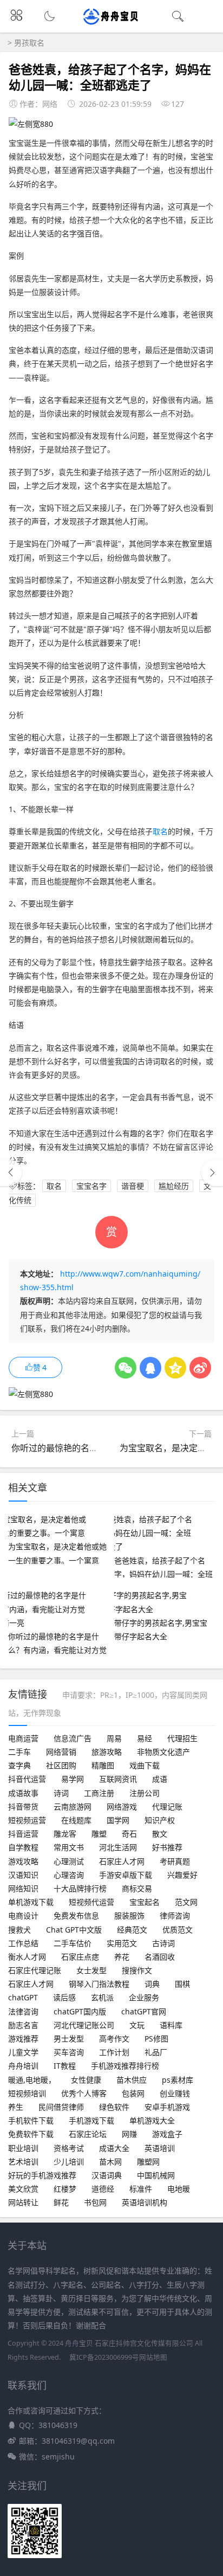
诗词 (61, 1793)
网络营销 (61, 1752)
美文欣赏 (23, 2189)
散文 (160, 1834)
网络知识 (23, 1888)
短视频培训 (27, 2093)
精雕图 (103, 1765)
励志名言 (23, 2025)
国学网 (118, 1820)
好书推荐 (167, 1847)
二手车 (19, 1752)
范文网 (186, 1902)
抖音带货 (23, 1807)
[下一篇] (212, 1173)
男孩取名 (29, 43)
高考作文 (114, 2039)
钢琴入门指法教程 (99, 1984)
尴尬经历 (174, 1186)
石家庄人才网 (122, 1861)
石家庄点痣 (80, 1957)
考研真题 (175, 1861)
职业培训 (23, 2148)
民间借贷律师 (61, 2107)
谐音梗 (133, 1186)
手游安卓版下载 (126, 1875)
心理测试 (69, 1861)
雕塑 (99, 1834)
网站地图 (153, 2357)
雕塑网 (148, 2162)
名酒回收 (160, 1957)
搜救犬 (19, 1930)
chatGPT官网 (144, 2011)
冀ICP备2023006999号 (104, 2357)
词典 (152, 1984)
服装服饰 (129, 1915)
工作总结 (23, 1943)
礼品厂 (156, 2052)
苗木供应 (132, 2080)
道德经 (103, 2189)
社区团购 (61, 1765)
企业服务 (144, 1997)
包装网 (133, 2093)
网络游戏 (122, 1807)
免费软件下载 (31, 2134)
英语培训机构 (145, 2202)
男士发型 (69, 2039)
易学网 (73, 1779)
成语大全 (114, 2148)
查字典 (19, 1765)
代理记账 (167, 1807)
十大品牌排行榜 (80, 1888)
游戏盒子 (167, 2134)
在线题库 (76, 1820)
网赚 (129, 2134)
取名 (160, 831)
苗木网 (110, 2162)
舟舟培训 (23, 2066)
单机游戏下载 (31, 1902)
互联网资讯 (118, 1779)
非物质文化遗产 (163, 1752)
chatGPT (23, 1997)
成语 (160, 1779)
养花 (122, 1957)
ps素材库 (178, 2080)
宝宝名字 (91, 1186)
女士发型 (91, 1970)
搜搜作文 (137, 1970)
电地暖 (179, 2189)
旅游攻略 (107, 1752)
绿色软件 (114, 2107)
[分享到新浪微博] (200, 1368)
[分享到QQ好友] (150, 1368)
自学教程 (23, 1847)
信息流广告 (73, 1738)
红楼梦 (65, 2189)
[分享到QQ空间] (175, 1368)
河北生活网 (118, 1847)
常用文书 (69, 1847)
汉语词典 (107, 2175)
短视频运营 (27, 1820)
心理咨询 (69, 1875)
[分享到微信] (126, 1368)
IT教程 (65, 2066)
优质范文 (178, 1930)
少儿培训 (69, 2162)
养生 (16, 2107)
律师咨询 (175, 1915)
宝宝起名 (145, 1902)
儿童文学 (23, 2052)
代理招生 (182, 1738)
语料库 (171, 2025)
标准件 (141, 2189)
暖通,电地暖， (32, 2080)
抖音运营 (23, 1834)
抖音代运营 (27, 1779)
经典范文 (132, 1930)
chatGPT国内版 (80, 2011)
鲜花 (61, 2202)
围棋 (182, 1984)
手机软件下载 (31, 2120)
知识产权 (160, 1820)
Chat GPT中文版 (74, 1930)
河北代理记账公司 (84, 2025)
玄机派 (102, 1997)
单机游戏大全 (152, 2120)
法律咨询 (23, 2011)
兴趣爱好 (182, 1875)
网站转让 (23, 2202)
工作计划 (114, 2052)
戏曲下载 (145, 1765)
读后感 (64, 1997)
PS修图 (156, 2039)
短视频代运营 (91, 1902)
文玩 (137, 2025)
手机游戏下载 (91, 2120)
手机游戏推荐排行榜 (125, 2066)
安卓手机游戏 (167, 2107)
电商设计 (23, 1915)
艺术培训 (23, 2162)
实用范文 (122, 1943)
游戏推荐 (23, 2039)
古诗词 (163, 1943)
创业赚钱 (175, 2093)
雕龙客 (65, 1834)
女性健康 (86, 2080)
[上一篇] (11, 1173)
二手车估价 (73, 1943)
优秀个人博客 (84, 2093)
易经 (145, 1738)
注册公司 (145, 1793)
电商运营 (23, 1738)
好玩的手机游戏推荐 (42, 2175)
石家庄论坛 (88, 2134)
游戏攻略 (23, 1861)
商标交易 (137, 1888)
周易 (114, 1738)
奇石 (129, 1834)
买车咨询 (69, 2052)
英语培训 (160, 2148)
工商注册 (99, 1793)
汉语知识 (23, 1875)
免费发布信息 (76, 1915)
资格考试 (69, 2148)
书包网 (95, 2202)
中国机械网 (156, 2175)
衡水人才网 (27, 1957)
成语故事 (23, 1793)
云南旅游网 (73, 1807)
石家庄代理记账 (35, 1970)
